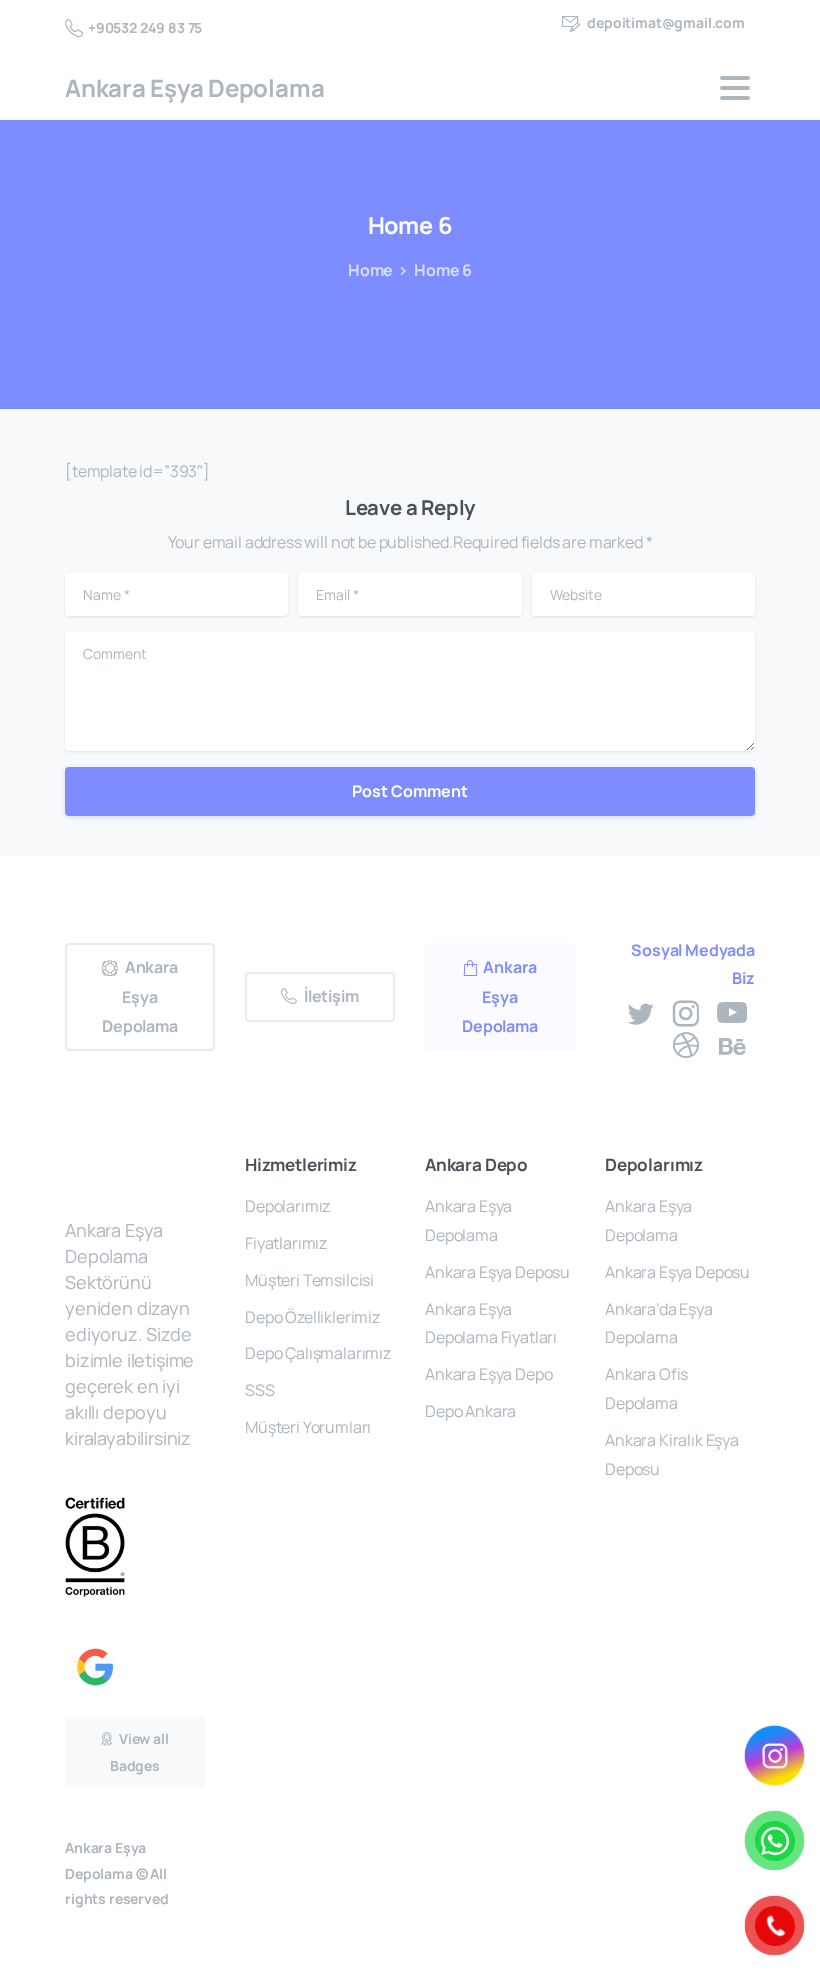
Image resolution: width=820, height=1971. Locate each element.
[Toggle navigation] (735, 88)
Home (370, 270)
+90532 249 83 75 (145, 27)
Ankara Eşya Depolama (194, 87)
